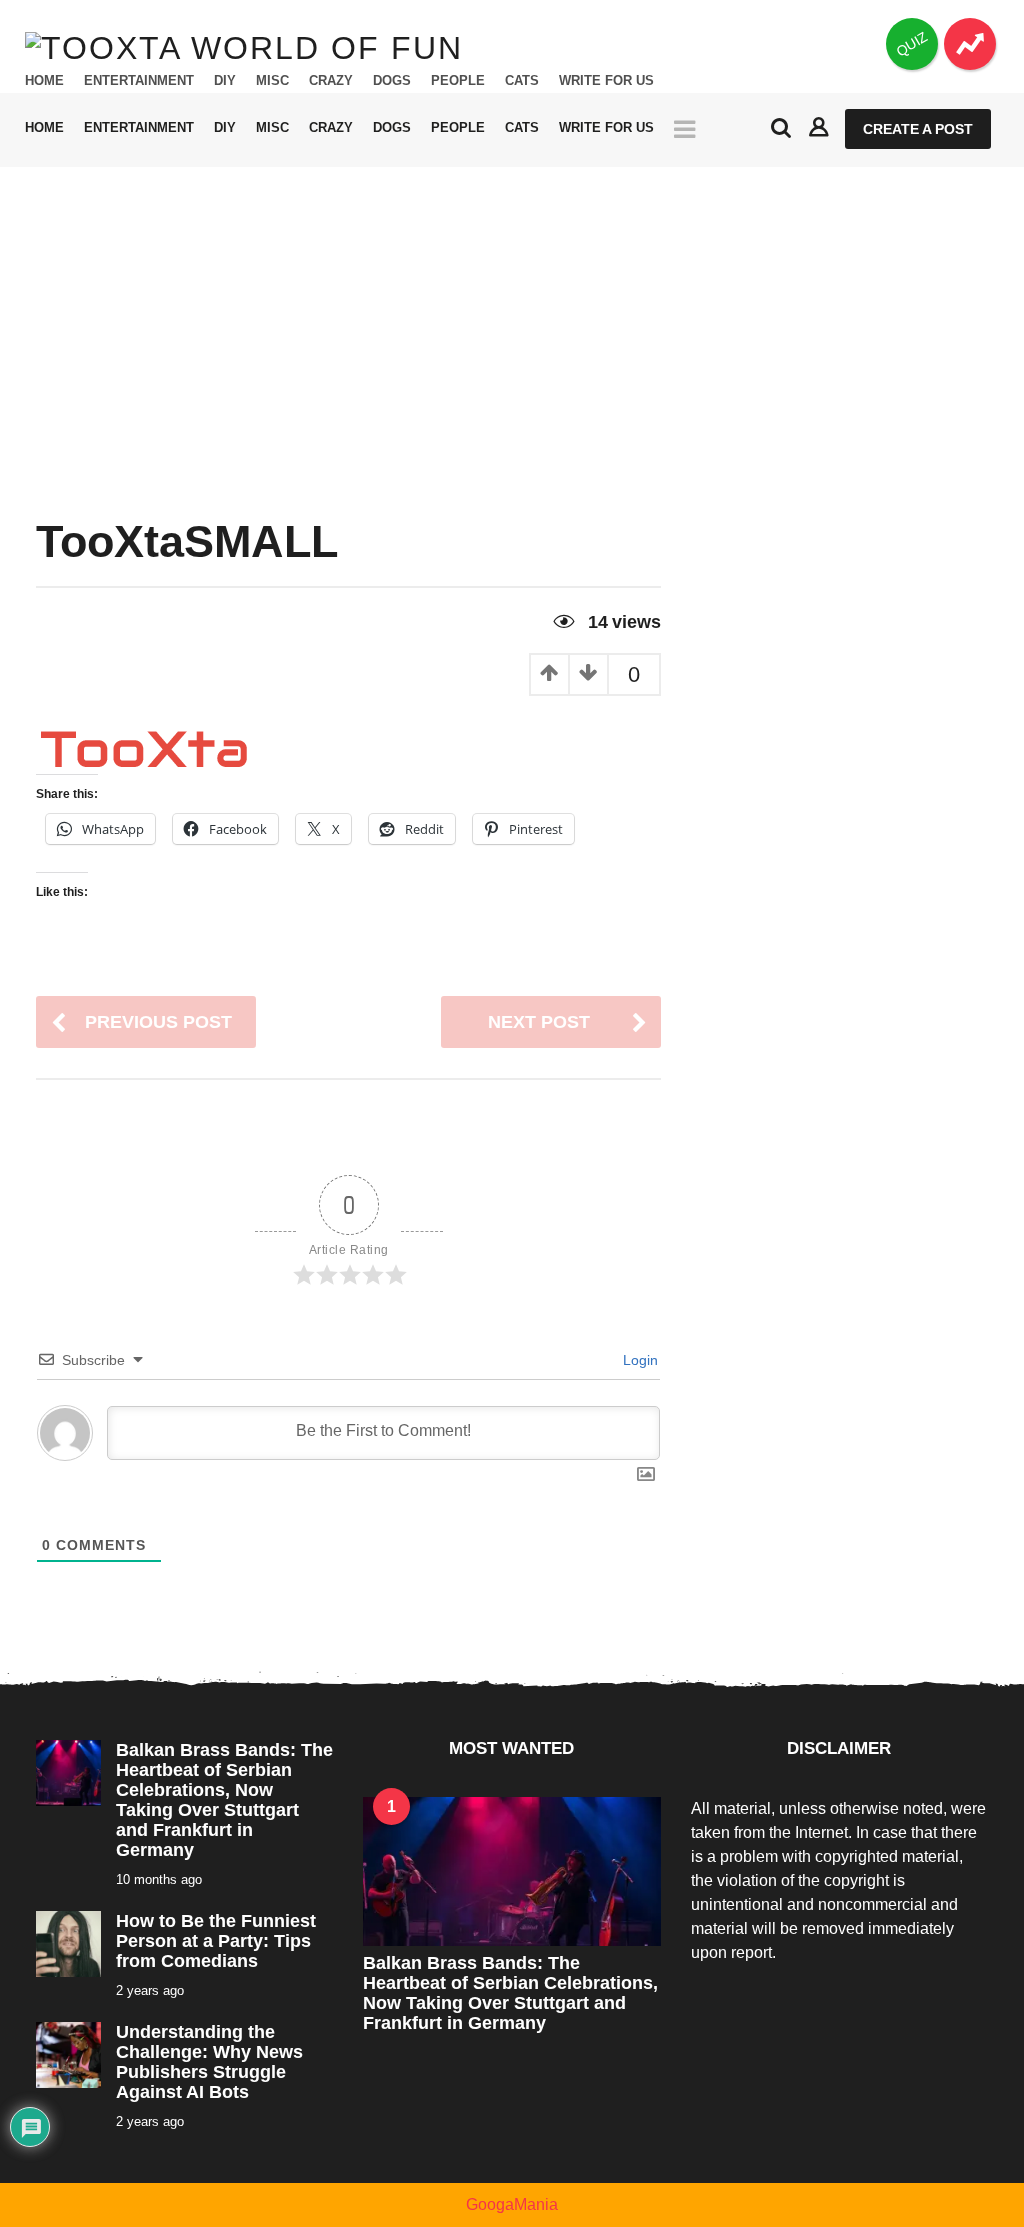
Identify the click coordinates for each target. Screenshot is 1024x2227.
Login (638, 1360)
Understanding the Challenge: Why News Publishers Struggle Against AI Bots (209, 2062)
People (458, 81)
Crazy (331, 81)
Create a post (918, 129)
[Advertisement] (512, 317)
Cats (522, 81)
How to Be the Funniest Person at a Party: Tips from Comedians (216, 1941)
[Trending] (970, 44)
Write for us (606, 81)
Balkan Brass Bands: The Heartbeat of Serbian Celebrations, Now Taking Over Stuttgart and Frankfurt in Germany (224, 1800)
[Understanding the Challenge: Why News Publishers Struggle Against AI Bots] (68, 2053)
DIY (225, 81)
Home (44, 81)
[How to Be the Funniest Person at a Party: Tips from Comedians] (68, 1942)
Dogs (392, 81)
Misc (272, 81)
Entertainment (139, 81)
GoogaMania (512, 2204)
